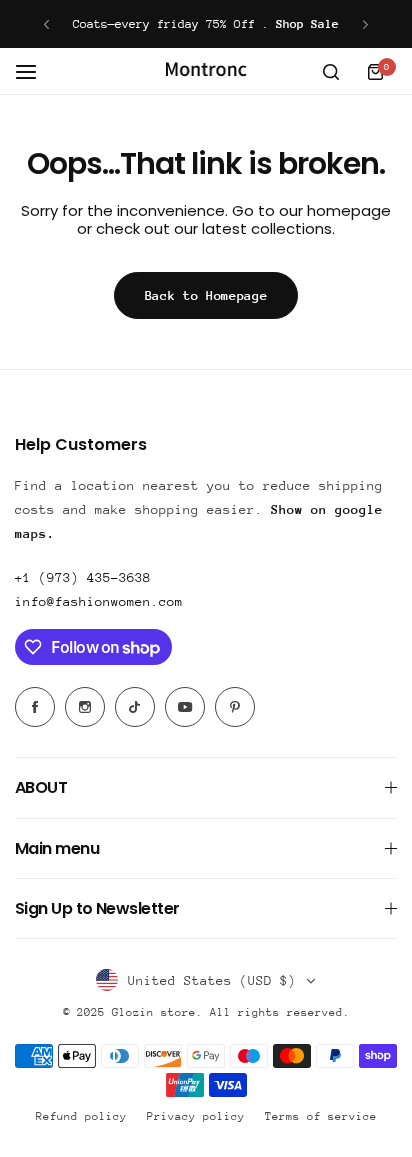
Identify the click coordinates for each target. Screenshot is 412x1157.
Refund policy (81, 1116)
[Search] (331, 72)
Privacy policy (196, 1116)
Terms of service (321, 1116)
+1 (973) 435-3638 (83, 577)
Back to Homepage (206, 295)
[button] (46, 24)
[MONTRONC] (206, 71)
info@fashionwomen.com (99, 601)
